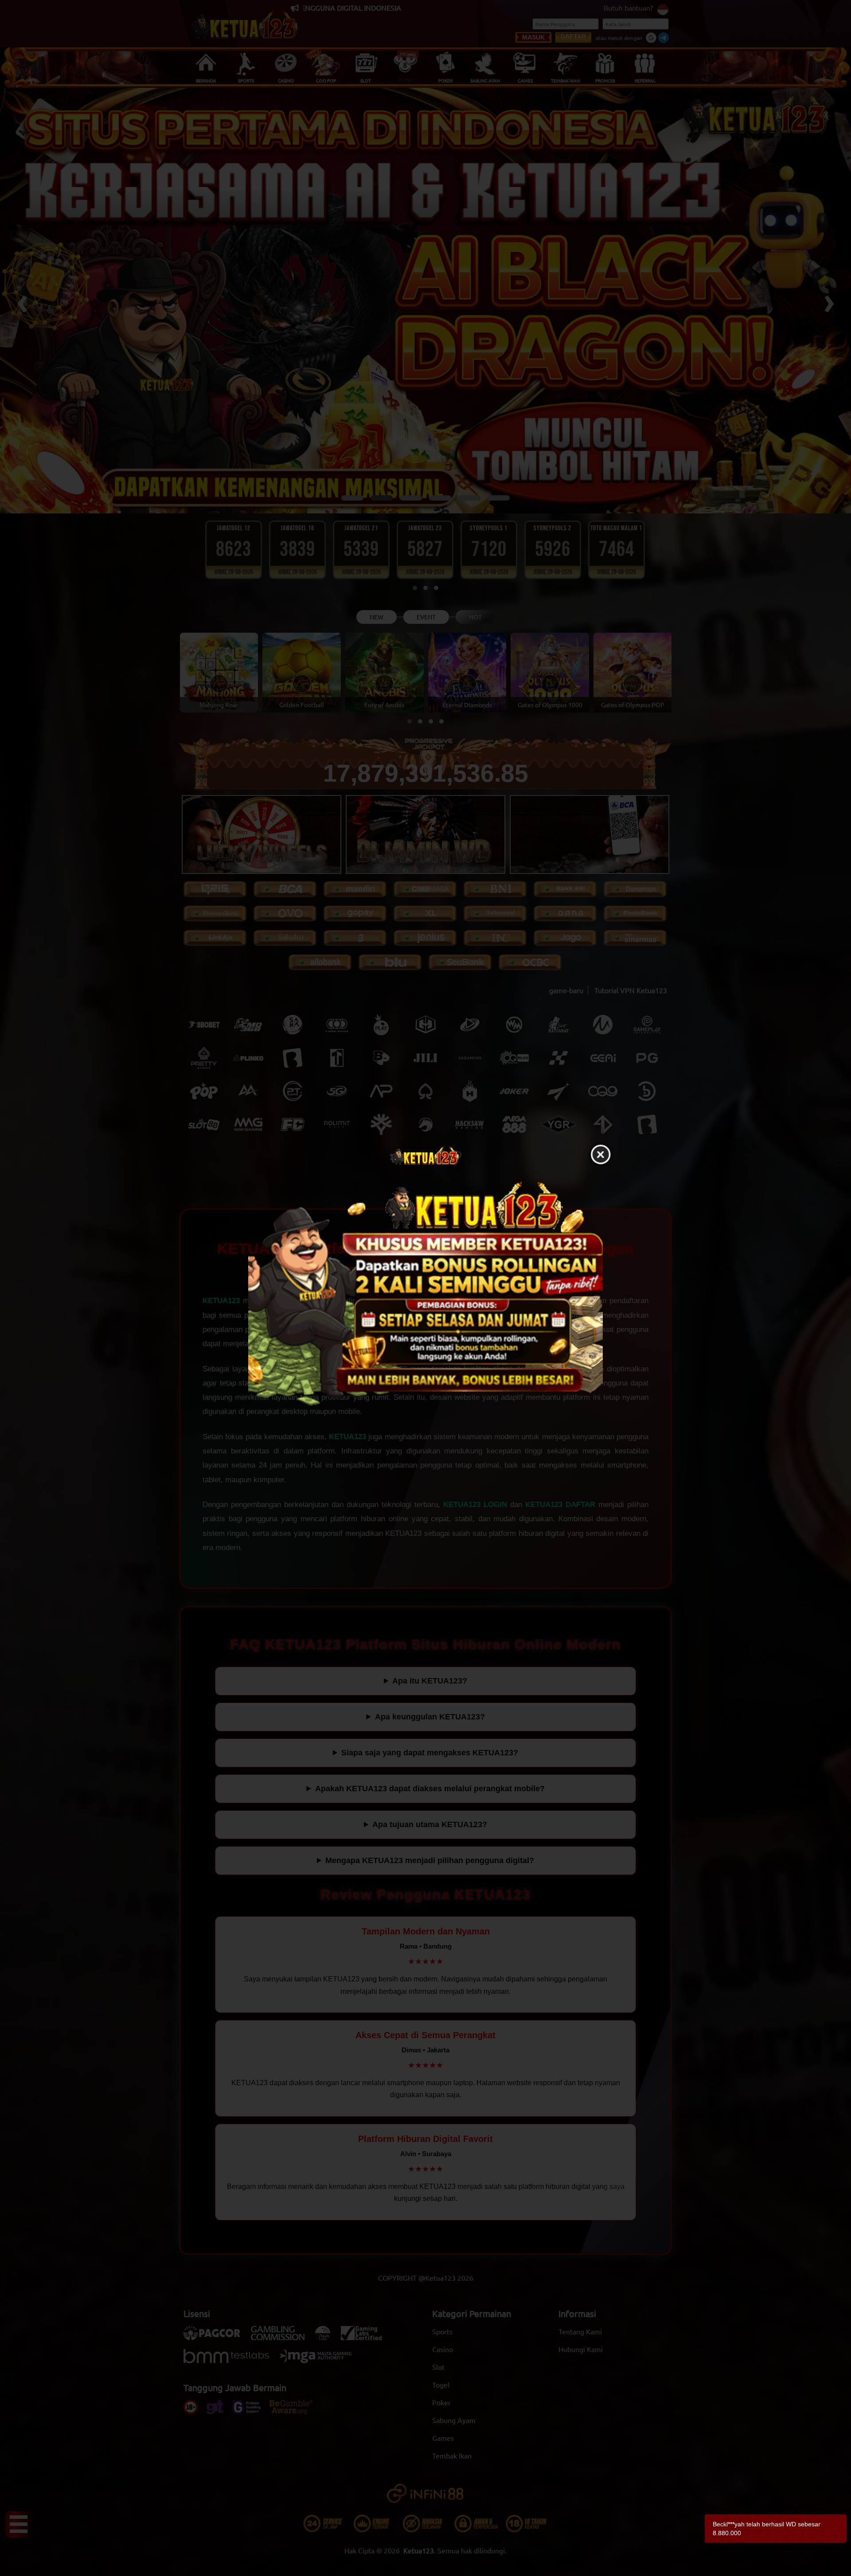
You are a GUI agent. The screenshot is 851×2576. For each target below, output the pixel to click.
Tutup (601, 1155)
